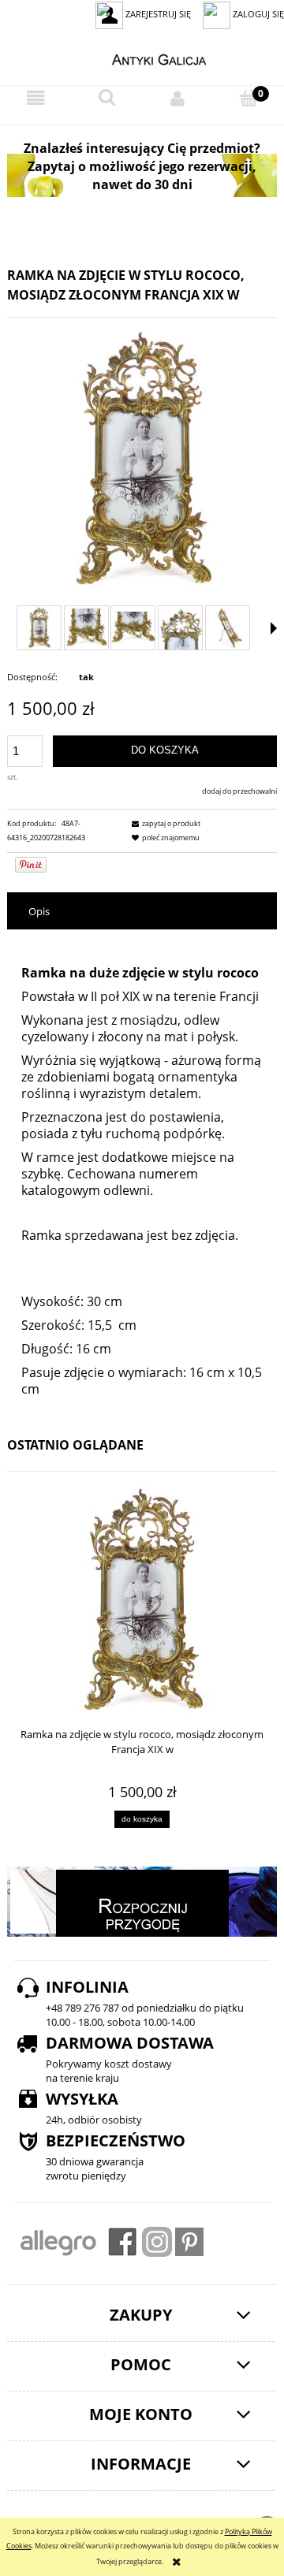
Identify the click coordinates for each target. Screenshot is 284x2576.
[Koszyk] (248, 98)
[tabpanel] (142, 1171)
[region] (142, 175)
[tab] (142, 912)
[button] (35, 99)
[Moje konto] (177, 99)
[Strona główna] (142, 58)
